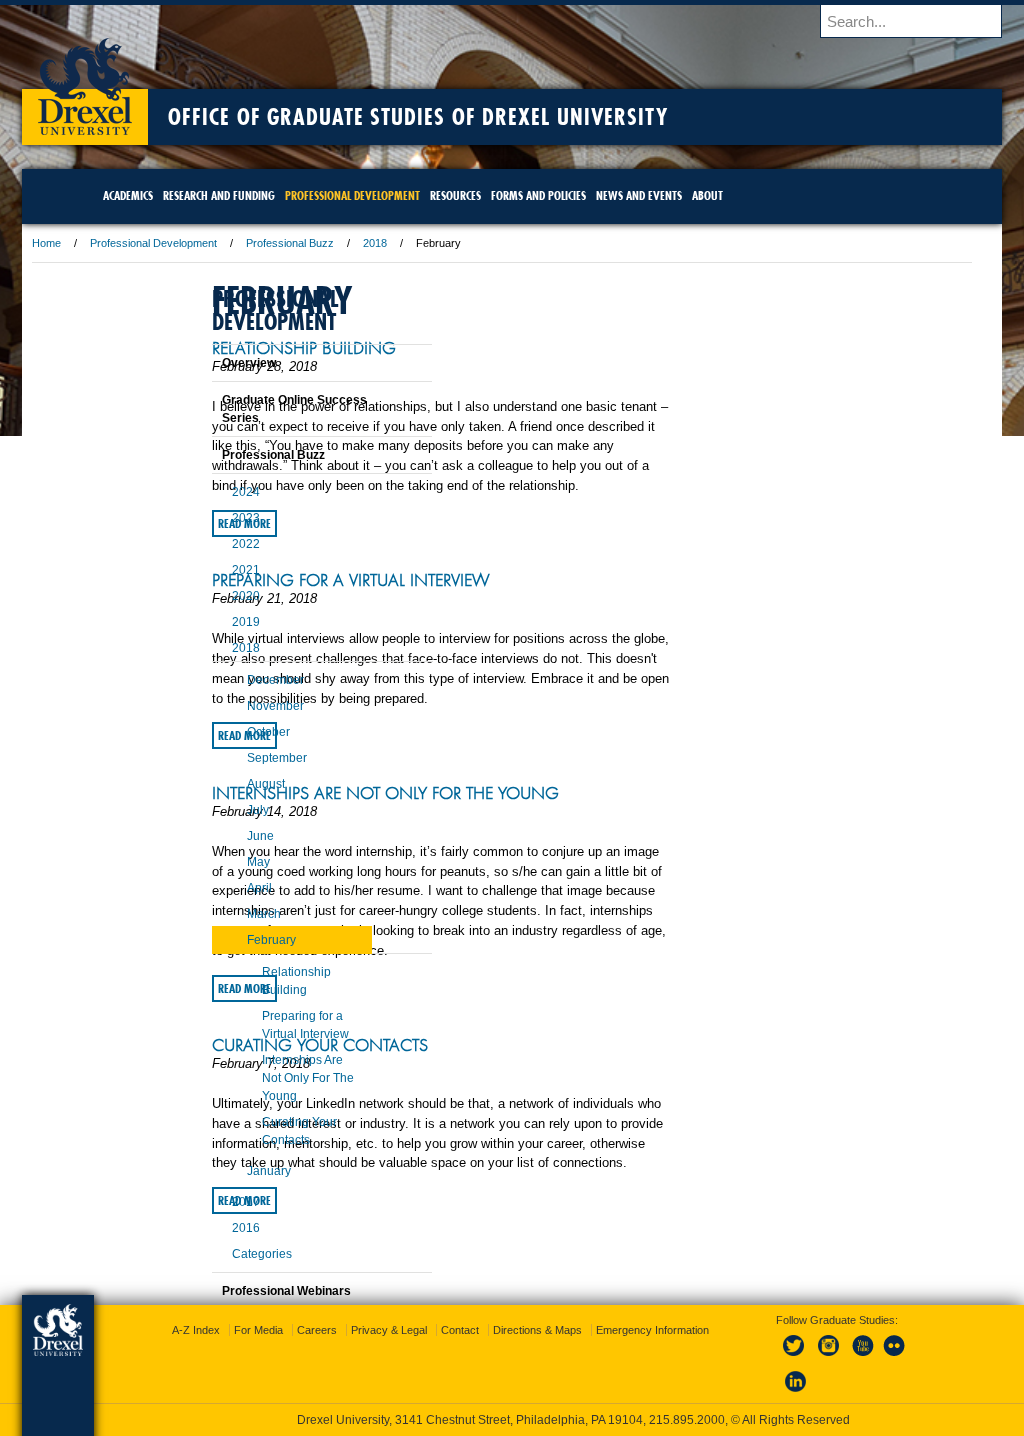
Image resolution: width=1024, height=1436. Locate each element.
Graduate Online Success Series (244, 409)
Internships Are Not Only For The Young (482, 861)
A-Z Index (314, 1330)
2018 (505, 243)
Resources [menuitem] (509, 195)
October (218, 732)
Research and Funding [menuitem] (273, 195)
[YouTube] (842, 1357)
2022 (196, 544)
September (227, 758)
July (208, 810)
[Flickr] (875, 1357)
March (214, 914)
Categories (212, 1254)
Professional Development (283, 243)
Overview (199, 363)
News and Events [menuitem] (693, 195)
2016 (196, 1228)
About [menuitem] (761, 195)
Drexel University (215, 80)
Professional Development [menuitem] (406, 195)
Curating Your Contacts (450, 1162)
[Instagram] (809, 1357)
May (208, 862)
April (209, 888)
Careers (435, 1330)
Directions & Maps (655, 1330)
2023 (196, 518)
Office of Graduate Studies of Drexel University (548, 117)
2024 (196, 492)
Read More (374, 562)
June (210, 836)
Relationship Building (434, 348)
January (219, 1171)
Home (176, 243)
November (225, 706)
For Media (376, 1330)
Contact (578, 1330)
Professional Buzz (420, 243)
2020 (196, 596)
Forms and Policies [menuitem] (592, 195)
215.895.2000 (687, 1420)
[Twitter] (776, 1357)
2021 (196, 570)
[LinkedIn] (776, 1393)
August (216, 784)
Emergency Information (495, 1350)
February (221, 940)
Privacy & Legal (507, 1330)
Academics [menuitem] (182, 195)
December (225, 680)
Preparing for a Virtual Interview (481, 620)
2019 (196, 622)
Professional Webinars (236, 1291)
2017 (196, 1202)
